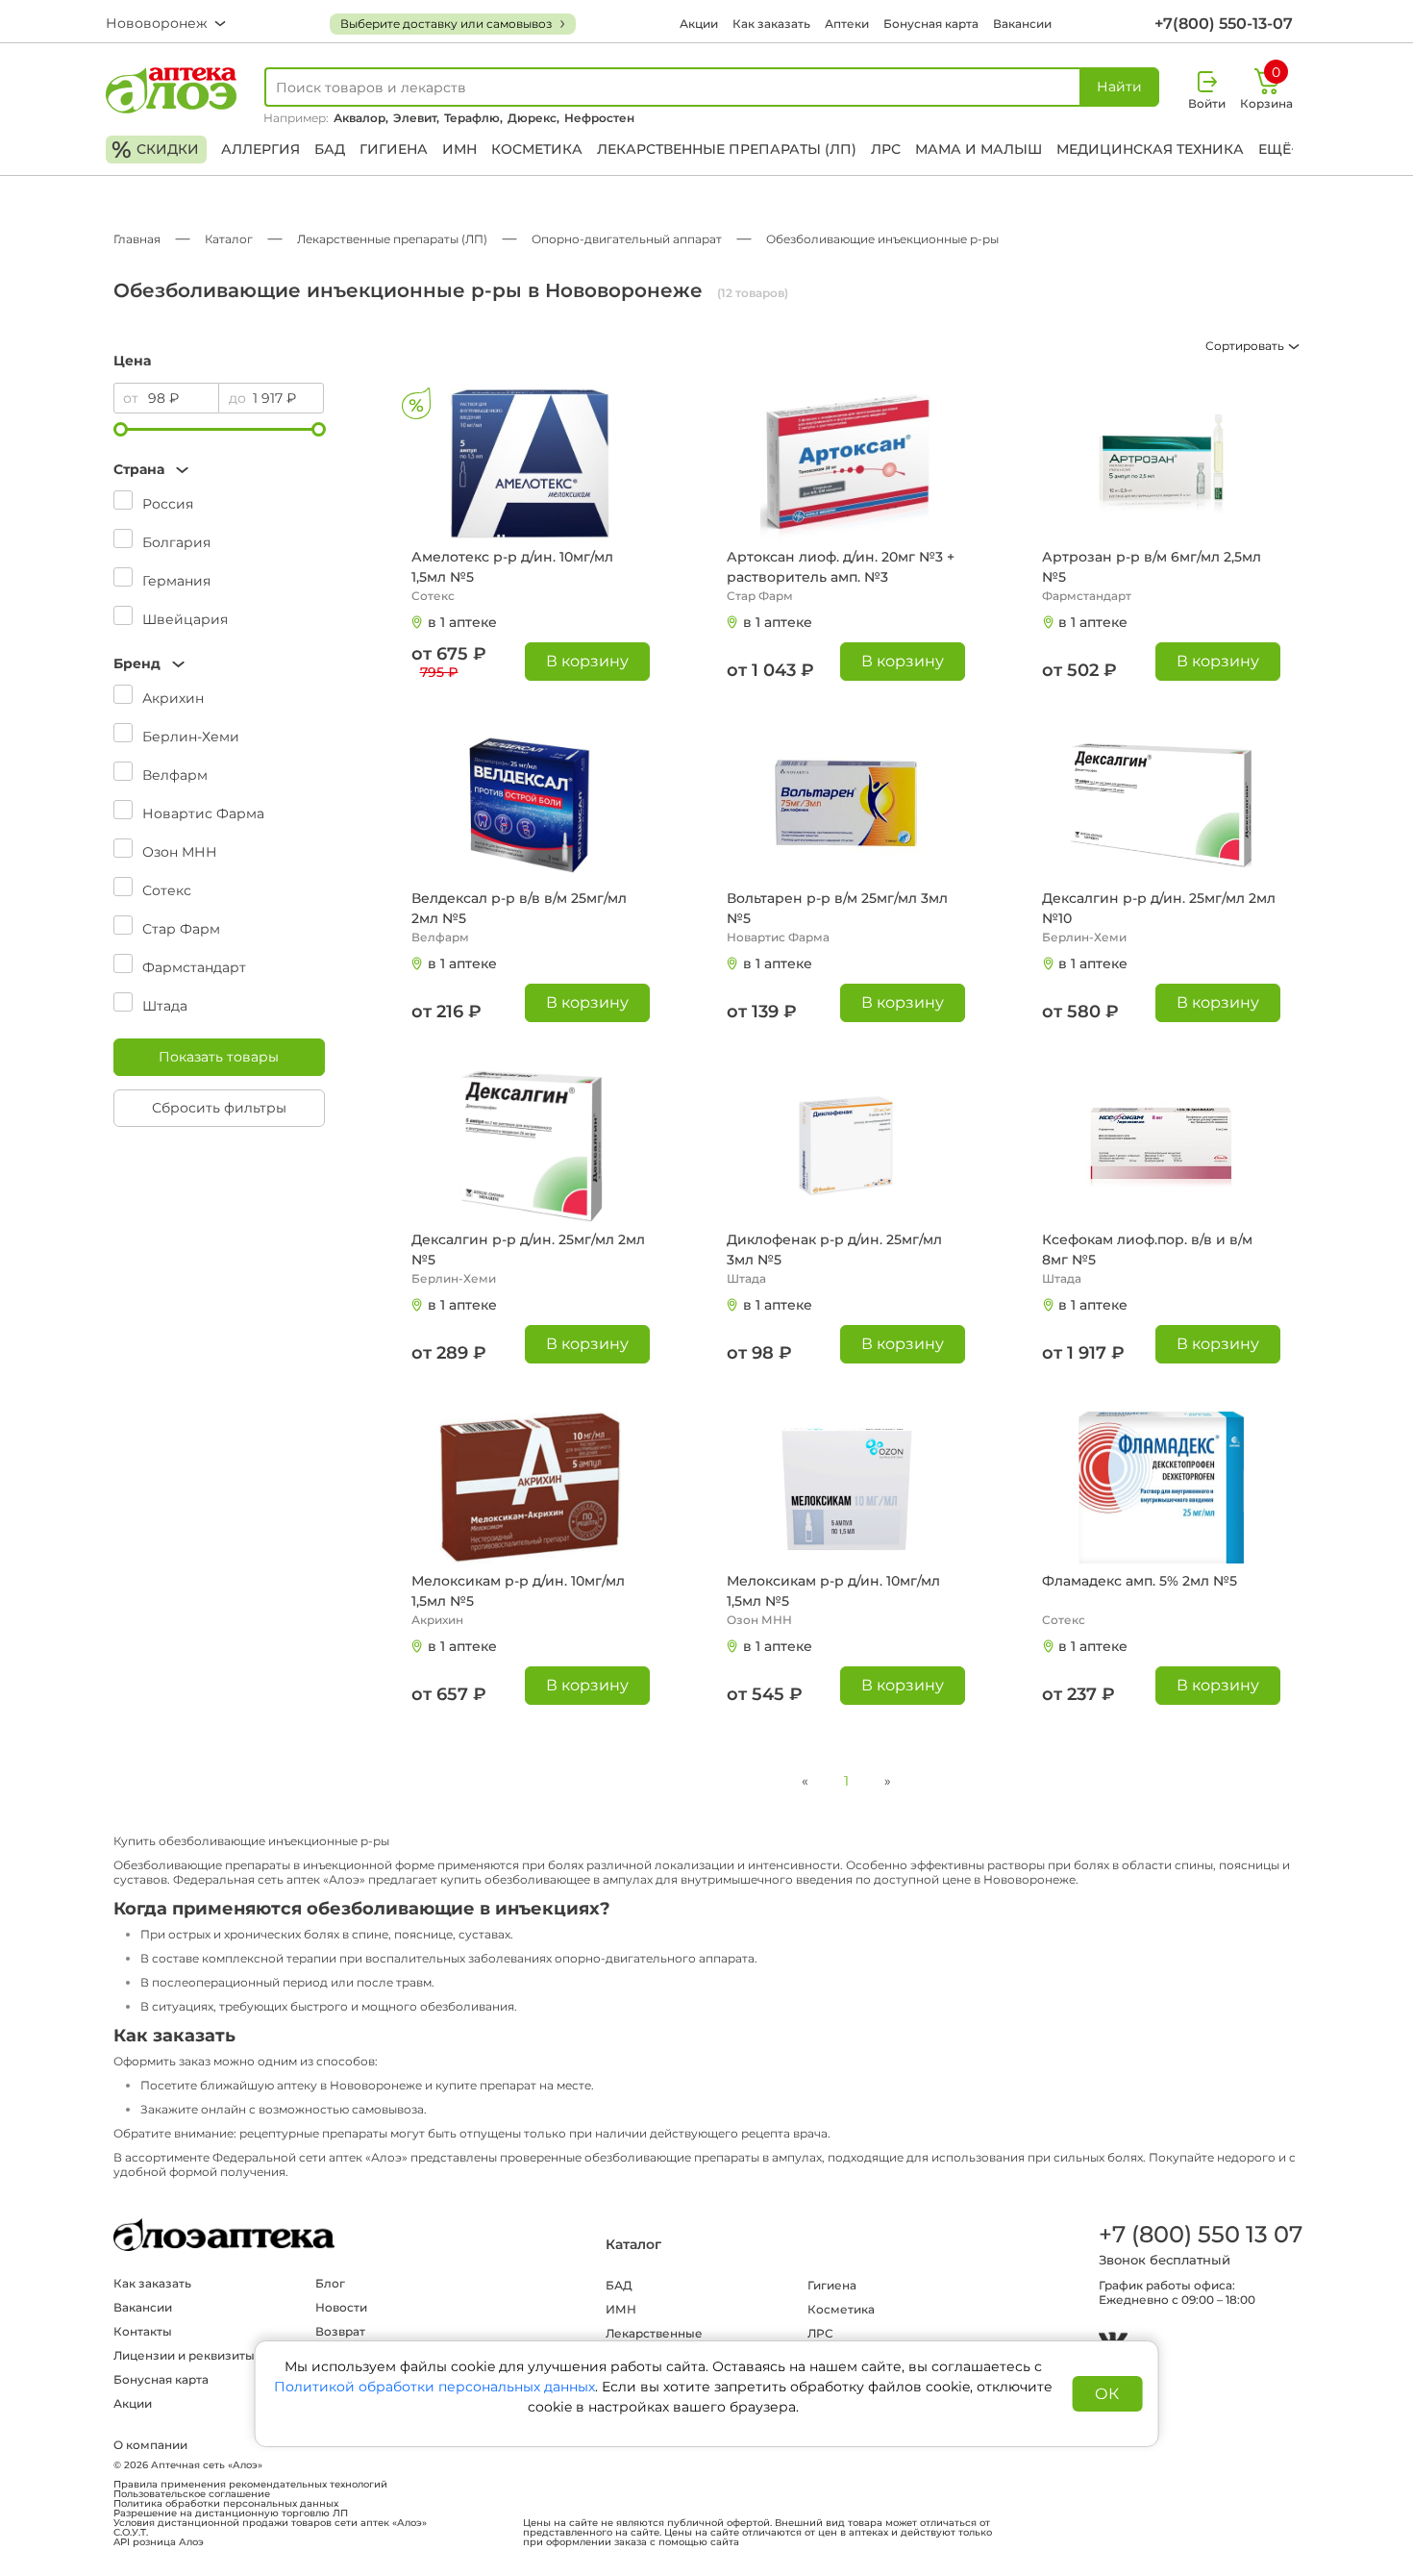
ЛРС (886, 149)
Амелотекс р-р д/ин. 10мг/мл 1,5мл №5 (512, 567)
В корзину (587, 661)
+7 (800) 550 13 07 (1200, 2234)
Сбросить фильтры (219, 1108)
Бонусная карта (931, 24)
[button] (219, 470)
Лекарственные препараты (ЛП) (727, 149)
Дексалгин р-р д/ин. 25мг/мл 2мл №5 (528, 1250)
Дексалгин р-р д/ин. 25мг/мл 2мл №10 (1159, 908)
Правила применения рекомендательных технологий (250, 2485)
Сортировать (1246, 346)
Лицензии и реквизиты (184, 2355)
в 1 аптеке (462, 622)
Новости (341, 2307)
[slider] (121, 429)
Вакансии (1022, 24)
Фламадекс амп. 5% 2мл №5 (1140, 1581)
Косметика (537, 149)
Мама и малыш (979, 149)
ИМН (459, 149)
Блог (330, 2283)
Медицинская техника (1150, 149)
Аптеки (847, 24)
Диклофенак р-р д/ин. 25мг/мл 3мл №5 (834, 1250)
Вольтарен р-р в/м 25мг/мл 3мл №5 (837, 908)
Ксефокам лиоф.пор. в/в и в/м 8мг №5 (1147, 1250)
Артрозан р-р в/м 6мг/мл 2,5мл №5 (1152, 567)
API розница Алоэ (159, 2542)
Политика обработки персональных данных (226, 2504)
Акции (699, 24)
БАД (330, 149)
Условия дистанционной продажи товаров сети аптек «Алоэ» (270, 2523)
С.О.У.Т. (131, 2533)
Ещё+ (1278, 149)
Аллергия (260, 149)
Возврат (340, 2331)
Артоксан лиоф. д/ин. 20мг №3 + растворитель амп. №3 (841, 567)
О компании (150, 2445)
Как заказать (771, 24)
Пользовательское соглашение (192, 2494)
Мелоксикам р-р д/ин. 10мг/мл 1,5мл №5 (518, 1591)
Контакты (143, 2331)
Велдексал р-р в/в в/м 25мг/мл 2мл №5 (519, 908)
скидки (155, 150)
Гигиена (394, 149)
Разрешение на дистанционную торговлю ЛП (231, 2513)
